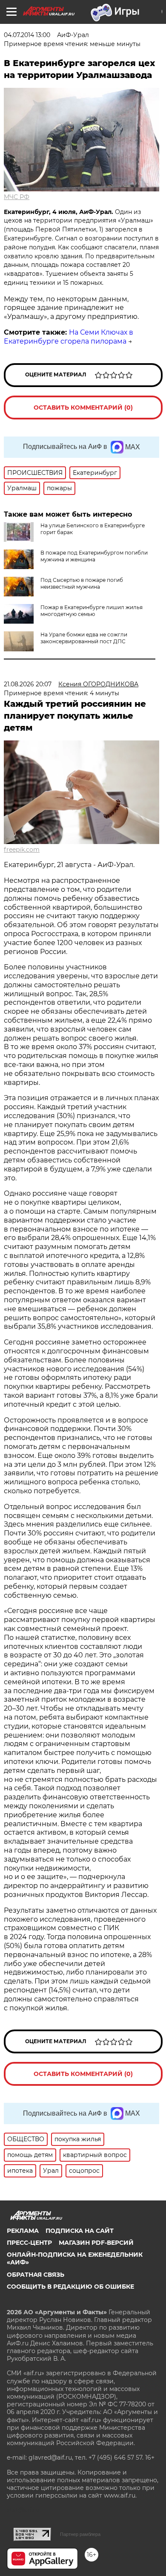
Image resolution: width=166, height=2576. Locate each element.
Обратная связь (36, 2275)
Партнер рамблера (80, 2534)
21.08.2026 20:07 (28, 684)
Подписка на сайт (80, 2231)
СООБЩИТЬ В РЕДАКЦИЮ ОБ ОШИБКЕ (70, 2287)
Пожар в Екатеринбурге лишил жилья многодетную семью (92, 611)
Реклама (23, 2231)
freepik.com (22, 850)
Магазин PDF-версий (96, 2243)
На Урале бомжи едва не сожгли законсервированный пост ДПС (84, 638)
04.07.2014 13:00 (27, 35)
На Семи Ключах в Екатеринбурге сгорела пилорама (69, 337)
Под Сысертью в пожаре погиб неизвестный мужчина (82, 583)
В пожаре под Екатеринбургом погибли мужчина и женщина (94, 556)
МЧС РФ (17, 197)
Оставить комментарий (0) (83, 408)
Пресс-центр (29, 2243)
